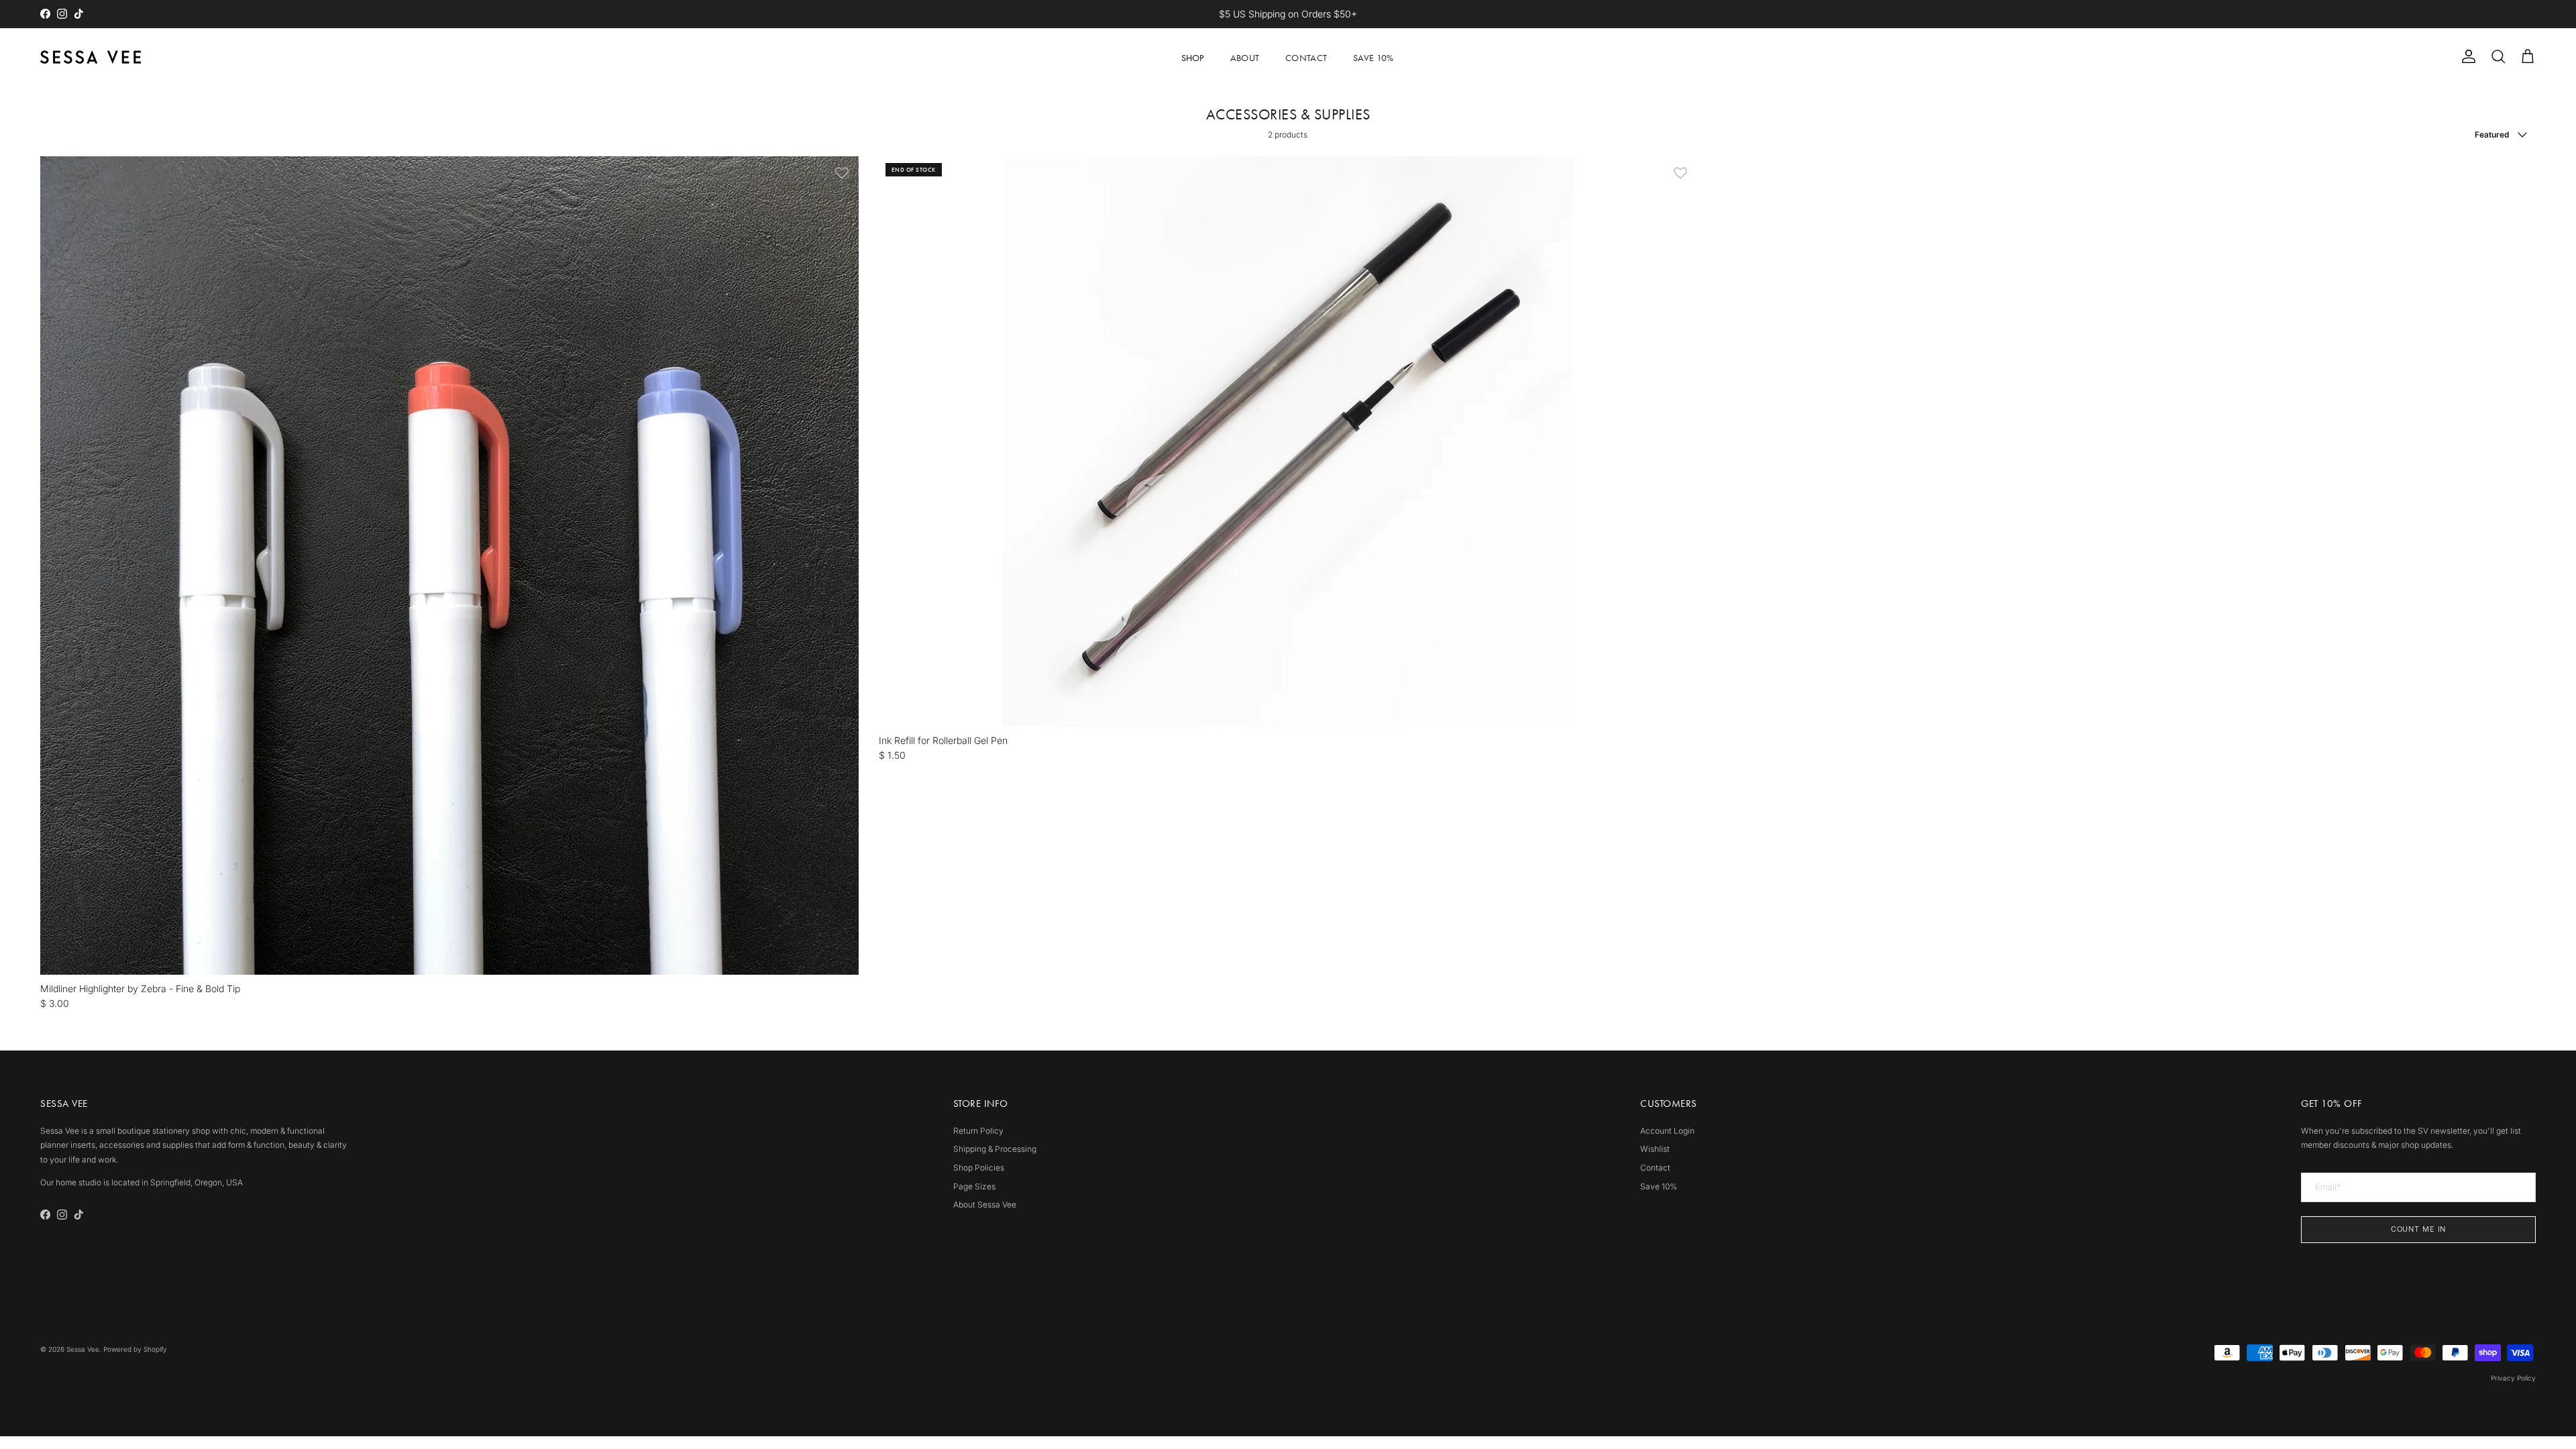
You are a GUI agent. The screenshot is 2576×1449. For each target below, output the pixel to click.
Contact (1306, 58)
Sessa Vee (83, 1349)
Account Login (1667, 1131)
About (1245, 58)
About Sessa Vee (985, 1204)
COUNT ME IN (2419, 1229)
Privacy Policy (2513, 1378)
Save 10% (1373, 58)
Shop (1193, 58)
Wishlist (1655, 1149)
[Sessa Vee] (91, 57)
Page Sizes (974, 1186)
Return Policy (978, 1131)
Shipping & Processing (995, 1149)
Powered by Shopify (135, 1349)
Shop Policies (979, 1168)
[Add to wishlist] (842, 173)
